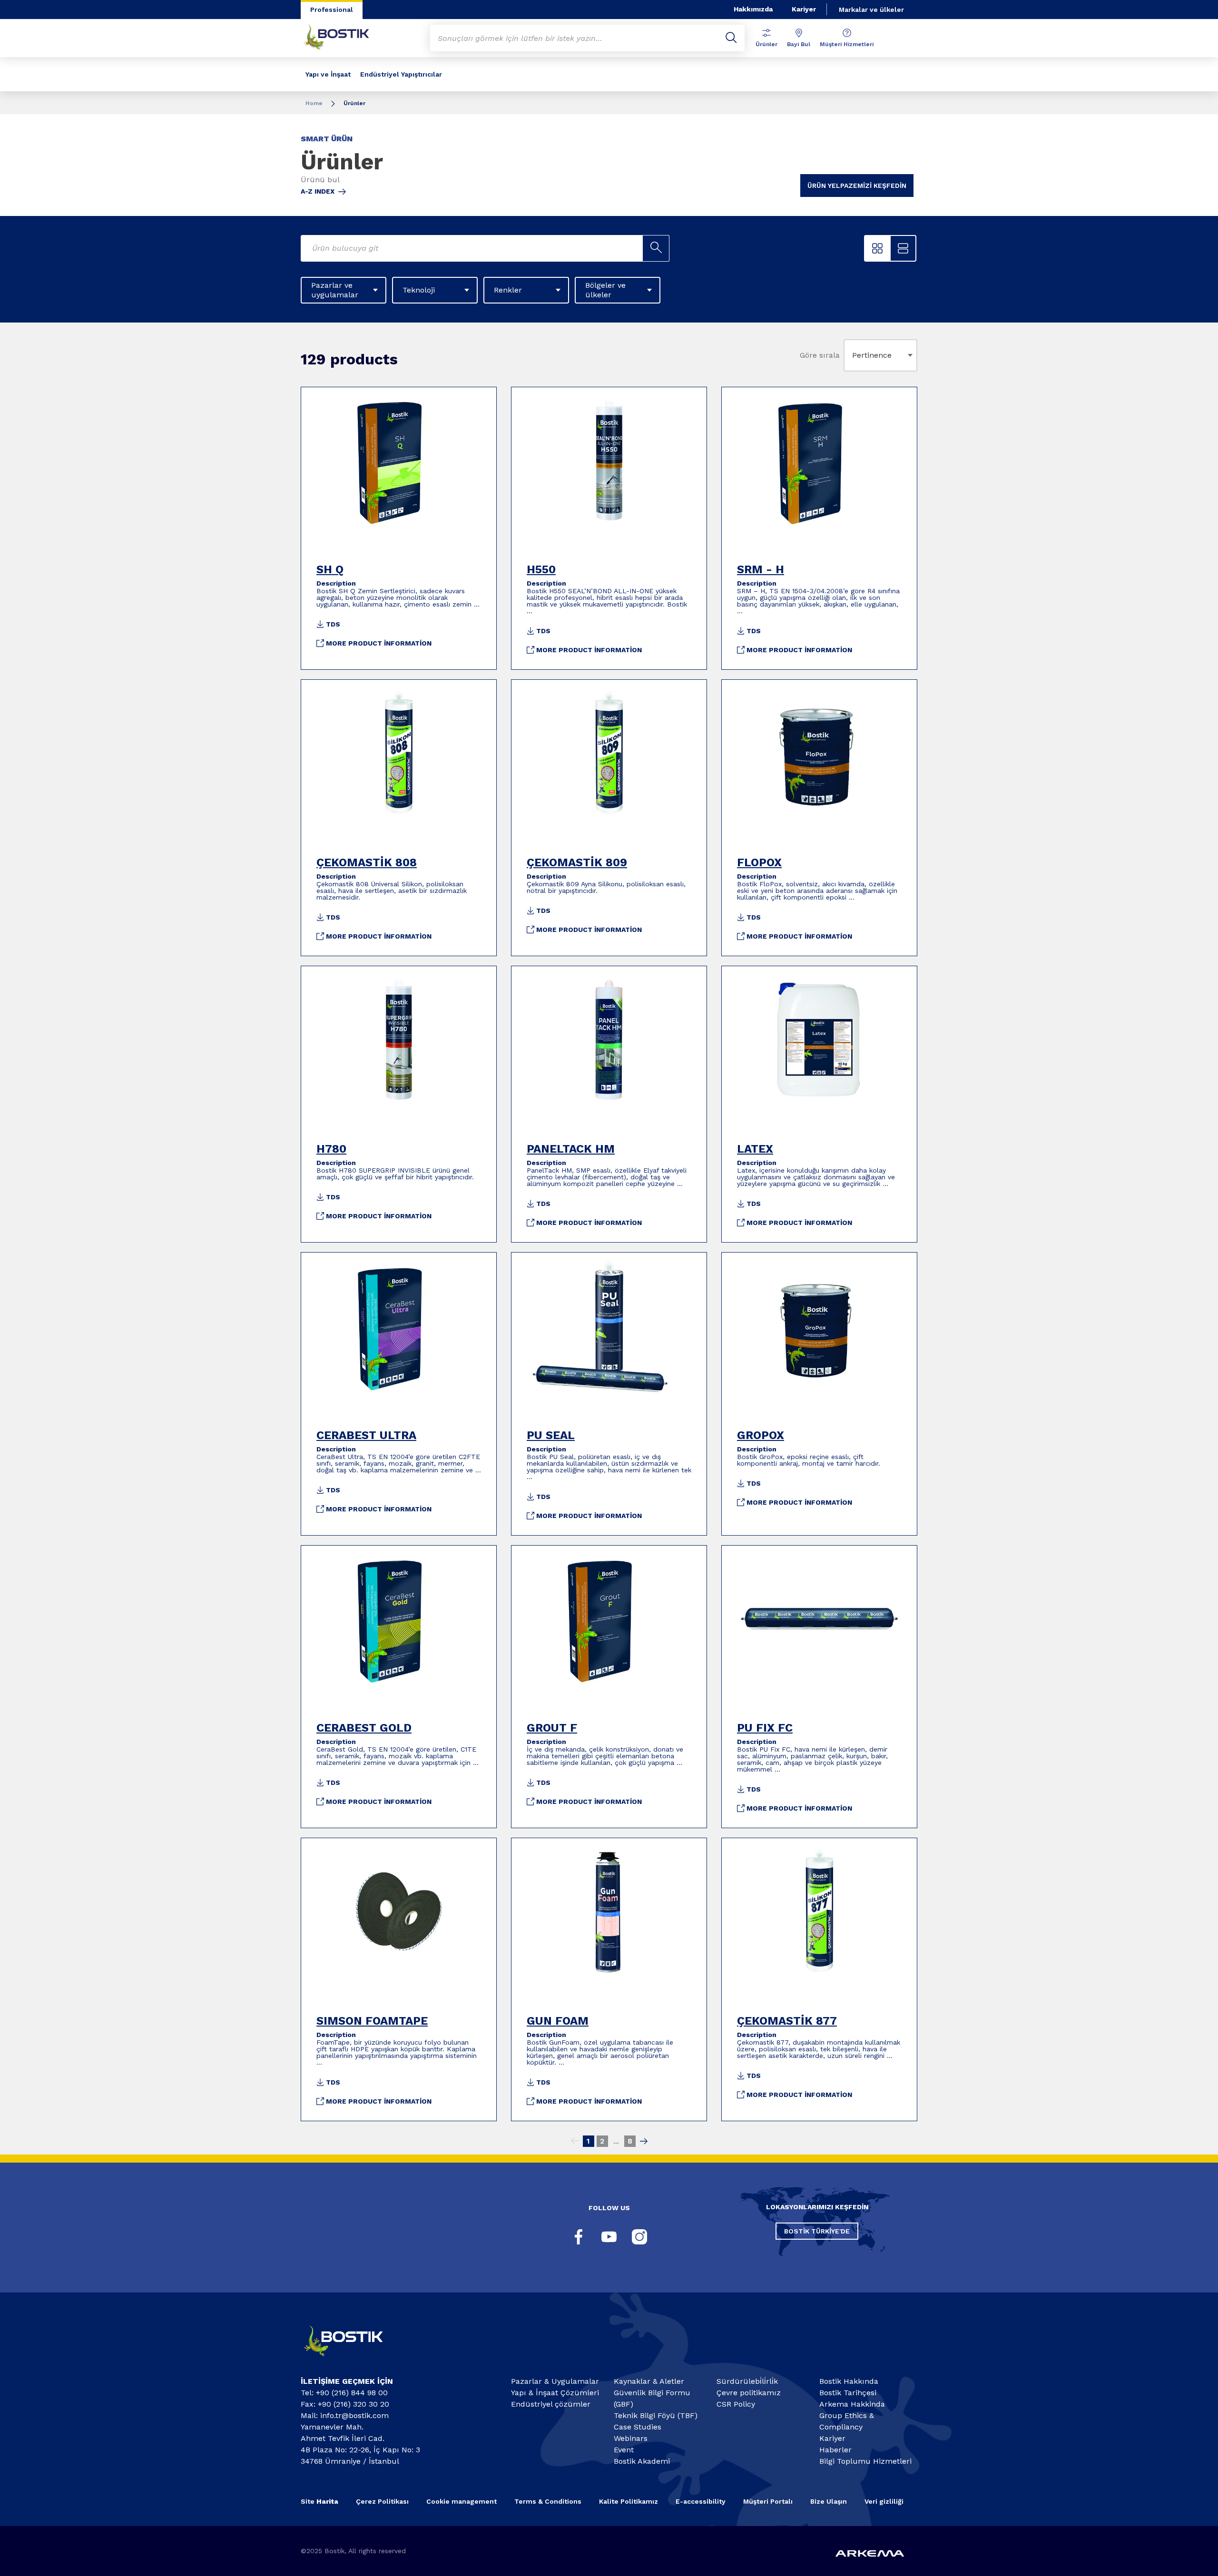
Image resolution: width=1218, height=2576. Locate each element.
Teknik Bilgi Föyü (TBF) (656, 2415)
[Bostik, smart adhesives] (352, 2360)
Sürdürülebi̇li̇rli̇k (747, 2381)
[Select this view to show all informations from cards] (903, 248)
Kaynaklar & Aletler (649, 2381)
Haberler (835, 2450)
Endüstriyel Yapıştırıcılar (401, 74)
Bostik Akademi (642, 2461)
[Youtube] (609, 2237)
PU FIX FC (765, 1728)
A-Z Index (318, 191)
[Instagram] (639, 2237)
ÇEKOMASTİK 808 (367, 862)
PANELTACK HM (571, 1149)
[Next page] (644, 2141)
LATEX (755, 1149)
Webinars (631, 2438)
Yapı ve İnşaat (328, 74)
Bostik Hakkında (849, 2381)
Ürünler (766, 44)
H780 (331, 1149)
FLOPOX (759, 862)
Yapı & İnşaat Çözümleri (555, 2393)
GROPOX (761, 1435)
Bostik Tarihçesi (848, 2393)
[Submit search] (731, 38)
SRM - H (761, 569)
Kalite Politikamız (629, 2501)
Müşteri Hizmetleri (847, 44)
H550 (541, 569)
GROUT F (552, 1728)
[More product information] (399, 460)
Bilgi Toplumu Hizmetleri (865, 2461)
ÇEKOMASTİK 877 (787, 2021)
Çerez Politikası (382, 2501)
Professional (332, 10)
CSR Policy (736, 2404)
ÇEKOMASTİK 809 (577, 862)
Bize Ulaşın (829, 2501)
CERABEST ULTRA (366, 1435)
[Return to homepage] (344, 38)
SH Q (330, 569)
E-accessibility (701, 2501)
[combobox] (854, 355)
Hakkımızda (753, 9)
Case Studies (638, 2427)
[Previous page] (575, 2141)
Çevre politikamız (749, 2393)
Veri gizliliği (884, 2501)
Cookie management (462, 2501)
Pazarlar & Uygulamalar (555, 2381)
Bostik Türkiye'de (817, 2231)
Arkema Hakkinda (852, 2404)
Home (314, 103)
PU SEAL (551, 1435)
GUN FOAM (558, 2021)
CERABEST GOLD (364, 1728)
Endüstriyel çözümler (551, 2404)
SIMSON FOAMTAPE (372, 2021)
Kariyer (804, 9)
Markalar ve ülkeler (871, 10)
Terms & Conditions (548, 2501)
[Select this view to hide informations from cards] (877, 248)
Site (319, 2501)
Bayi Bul (799, 44)
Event (624, 2450)
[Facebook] (579, 2237)
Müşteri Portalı (768, 2501)
